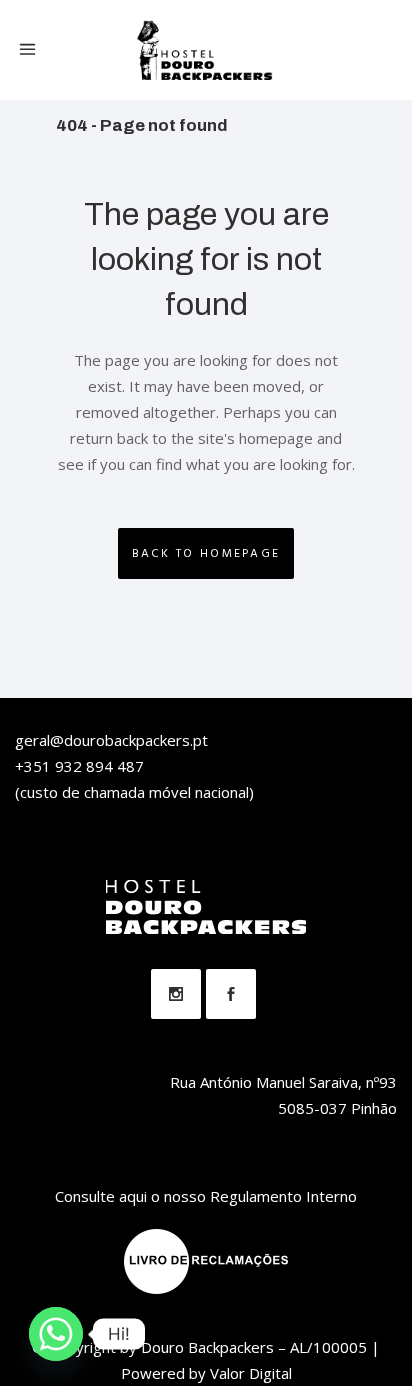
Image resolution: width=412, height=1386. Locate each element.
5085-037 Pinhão (337, 1108)
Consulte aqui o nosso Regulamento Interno (206, 1196)
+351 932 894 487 (79, 766)
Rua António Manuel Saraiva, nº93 (283, 1082)
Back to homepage (206, 553)
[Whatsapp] (56, 1334)
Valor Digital (251, 1373)
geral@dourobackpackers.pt (111, 740)
